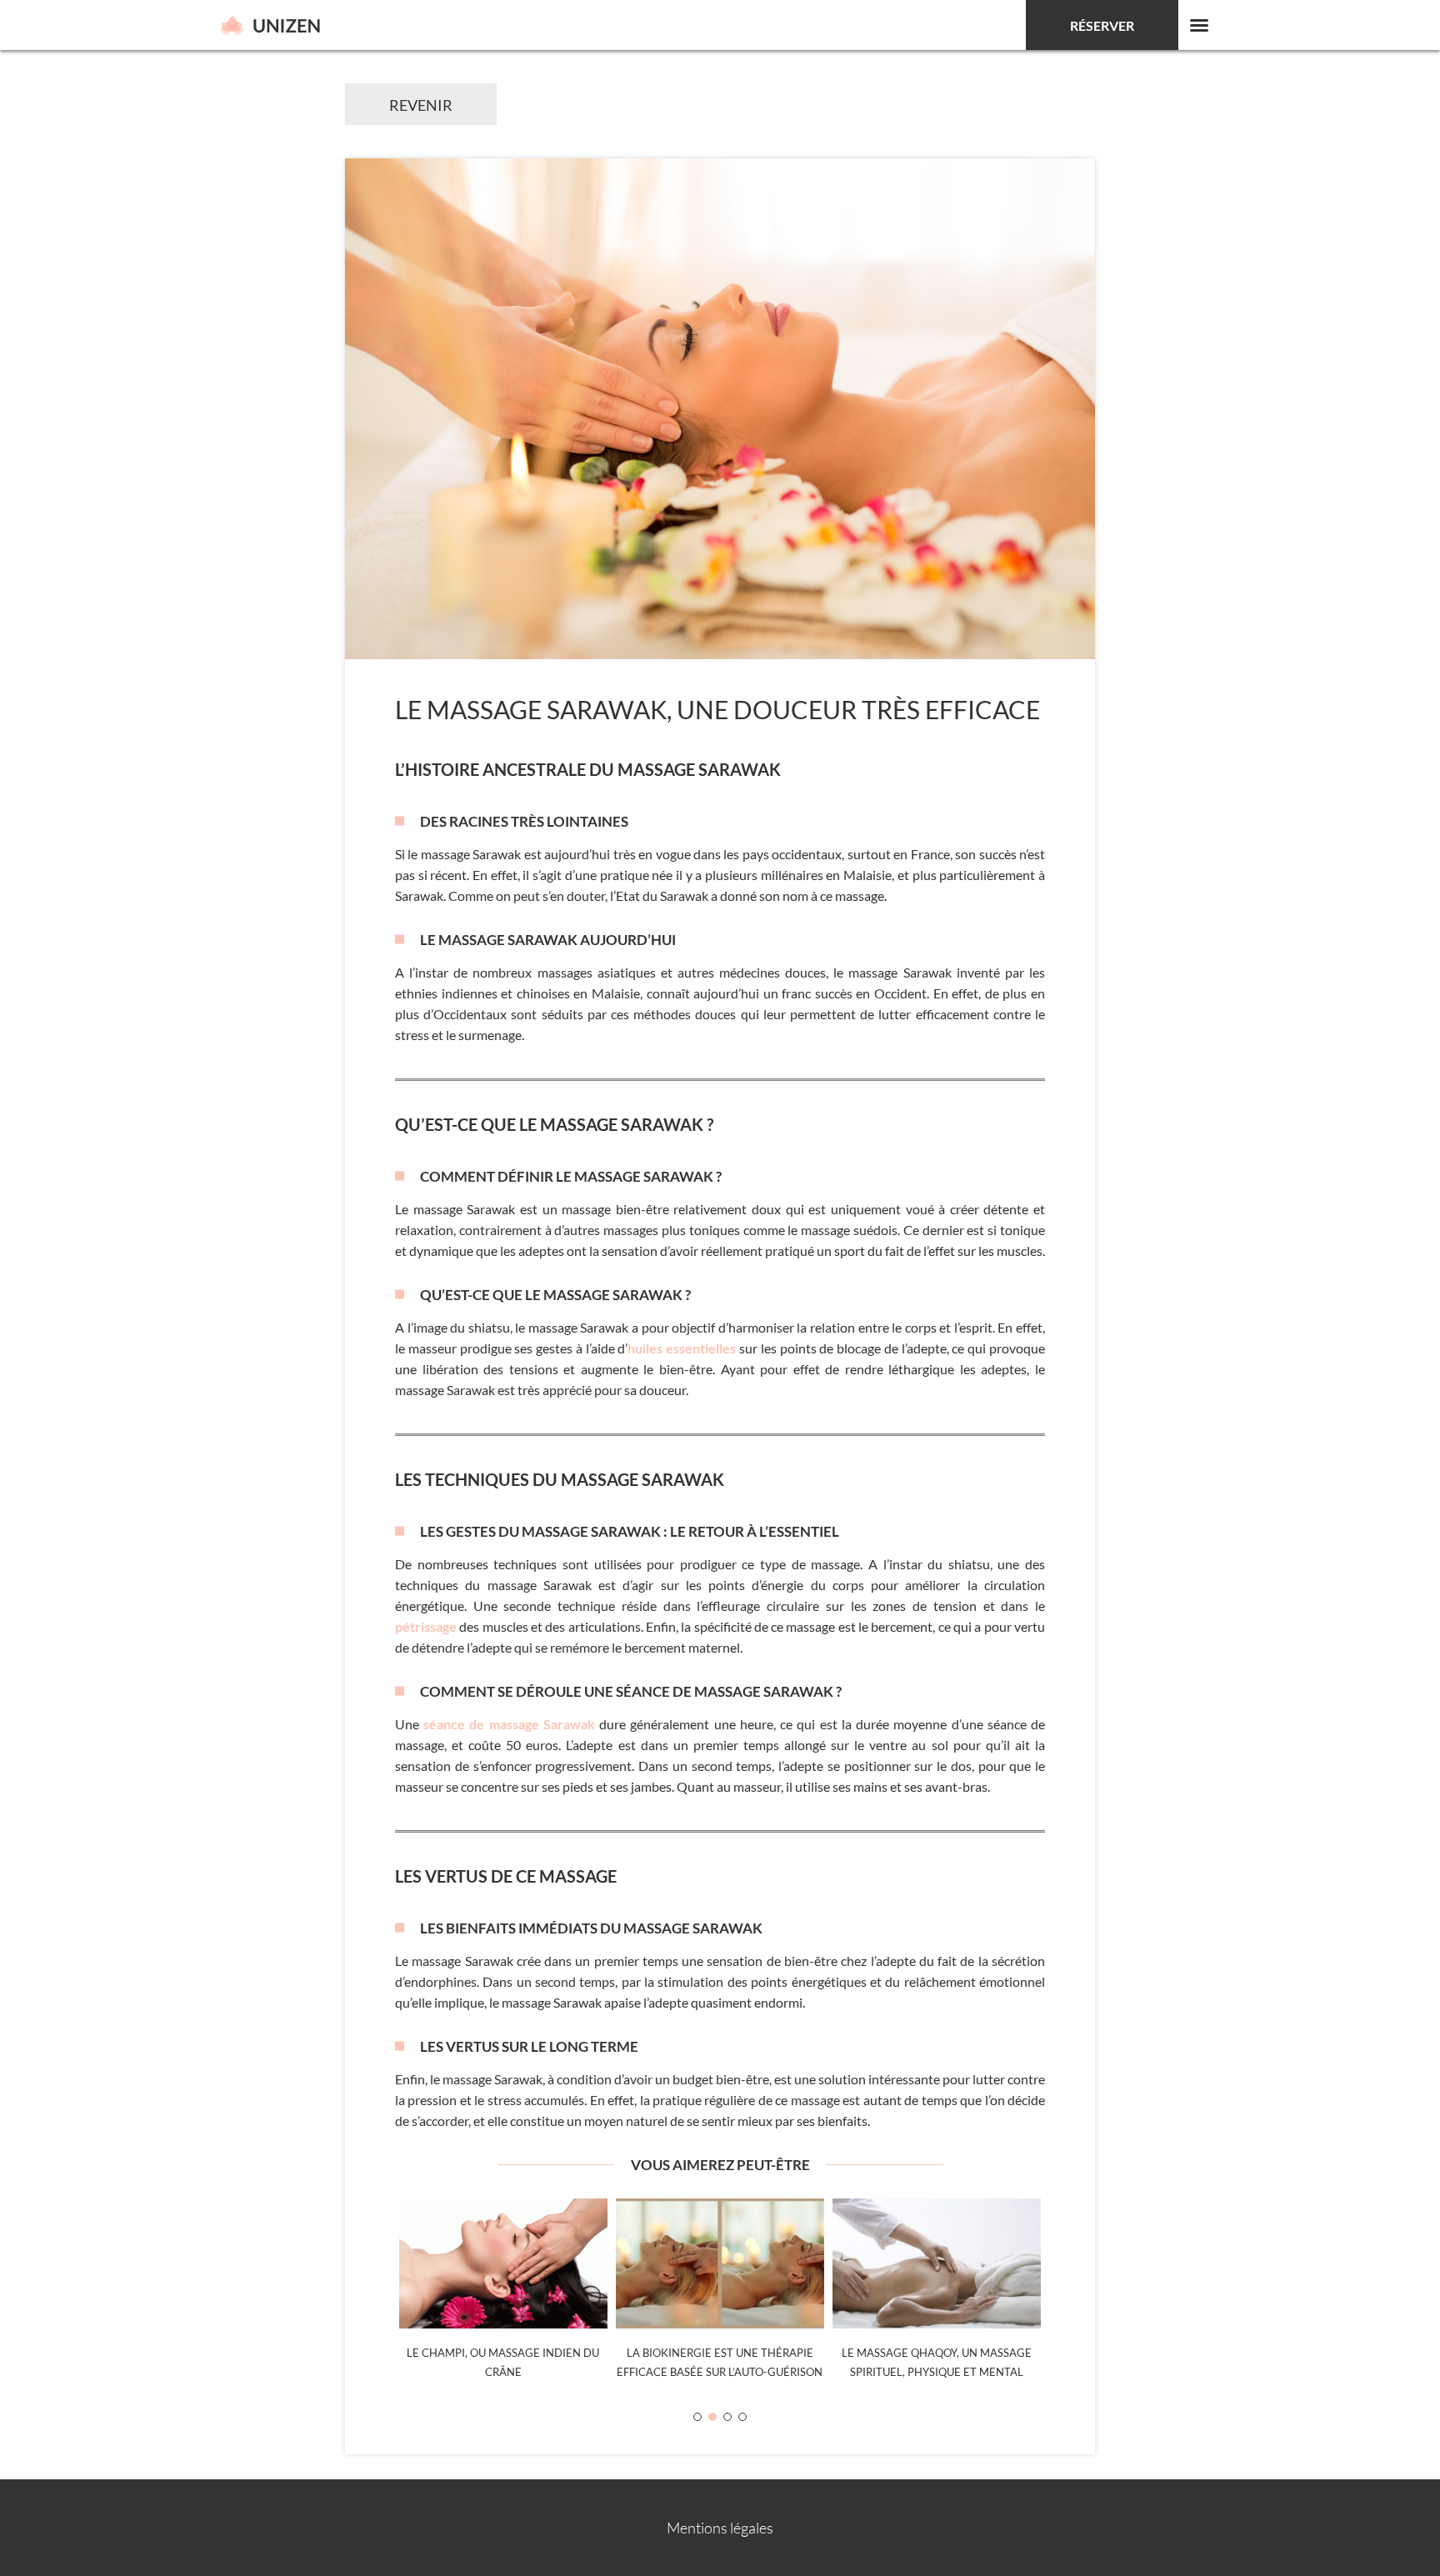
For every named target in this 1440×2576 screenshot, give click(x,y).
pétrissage (426, 1626)
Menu (1199, 25)
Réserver (1102, 25)
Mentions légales (720, 2528)
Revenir (421, 105)
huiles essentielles (682, 1348)
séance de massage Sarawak (509, 1724)
